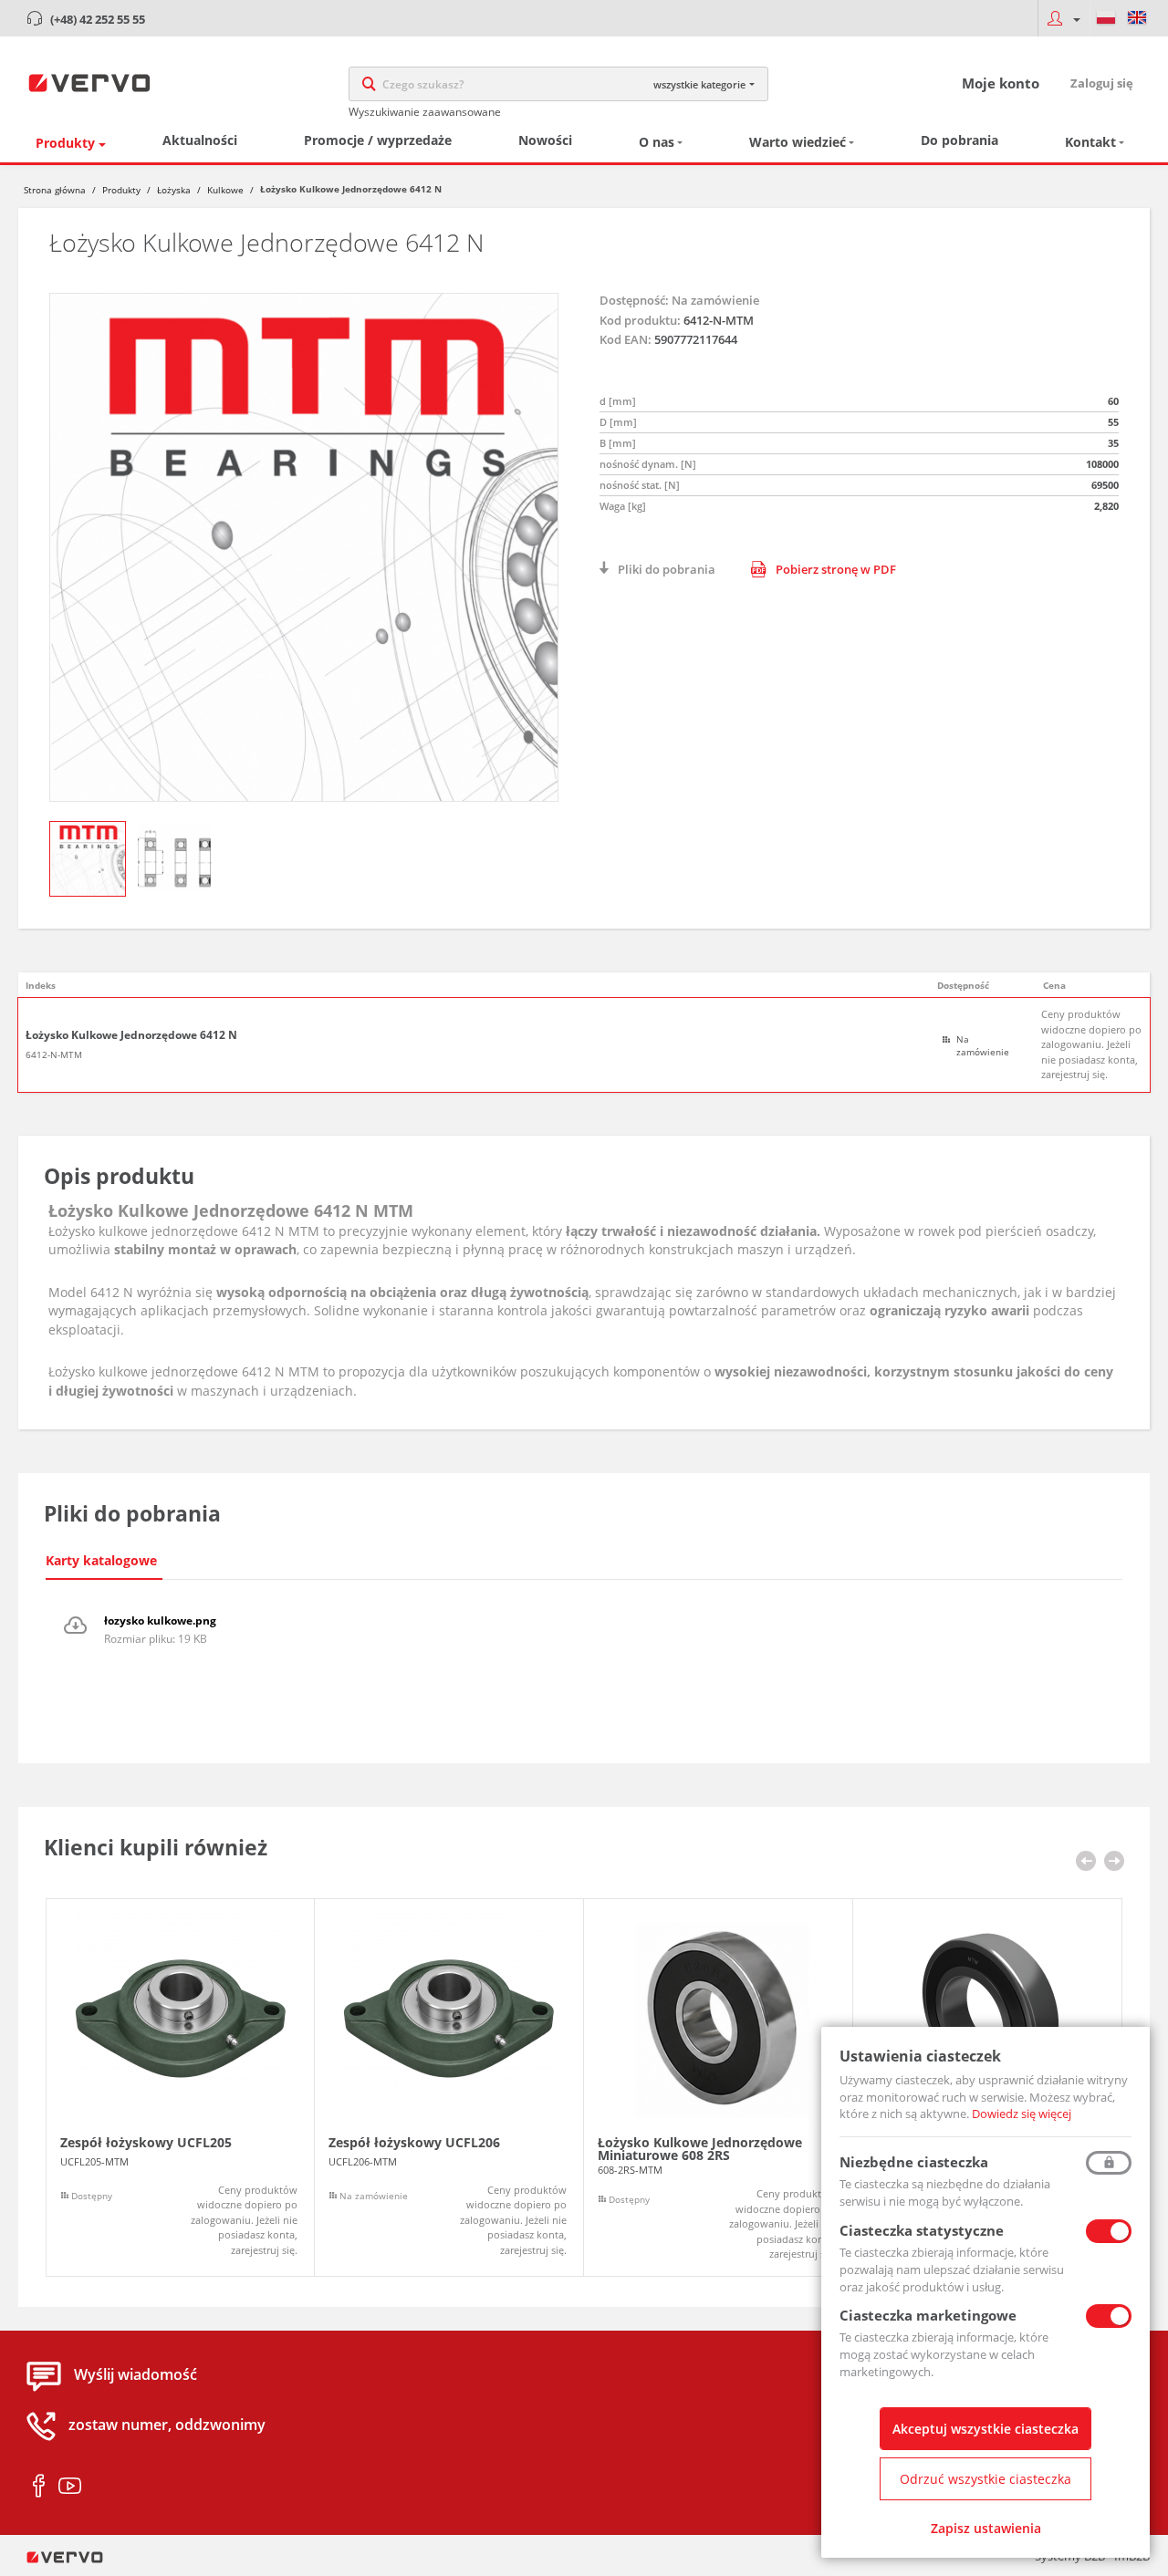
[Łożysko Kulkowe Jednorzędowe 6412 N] (304, 547)
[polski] (1106, 18)
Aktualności (200, 140)
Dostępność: (634, 300)
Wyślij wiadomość (136, 2374)
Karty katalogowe (101, 1560)
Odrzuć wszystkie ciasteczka (985, 2479)
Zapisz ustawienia (986, 2528)
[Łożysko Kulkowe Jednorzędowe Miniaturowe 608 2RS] (718, 2088)
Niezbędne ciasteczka (914, 2162)
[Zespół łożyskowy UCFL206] (449, 2088)
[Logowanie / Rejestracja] (1064, 18)
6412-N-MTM (54, 1054)
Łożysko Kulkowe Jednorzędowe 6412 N (131, 1035)
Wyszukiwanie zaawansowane (425, 112)
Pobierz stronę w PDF (836, 569)
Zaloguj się (1102, 83)
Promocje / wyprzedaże (378, 140)
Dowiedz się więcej (1022, 2114)
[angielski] (1137, 18)
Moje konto (1001, 83)
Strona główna (55, 190)
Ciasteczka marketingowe (928, 2315)
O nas (657, 142)
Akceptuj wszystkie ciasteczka (985, 2429)
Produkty (65, 143)
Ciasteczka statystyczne (922, 2230)
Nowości (545, 140)
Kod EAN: (626, 339)
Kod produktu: (640, 320)
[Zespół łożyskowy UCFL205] (180, 2088)
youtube (70, 2487)
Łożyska (174, 190)
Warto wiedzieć (798, 142)
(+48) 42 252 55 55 (98, 19)
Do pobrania (959, 140)
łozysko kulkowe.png (160, 1620)
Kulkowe (225, 190)
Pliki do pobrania (667, 569)
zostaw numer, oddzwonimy (167, 2425)
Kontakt (1090, 142)
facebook (39, 2487)
